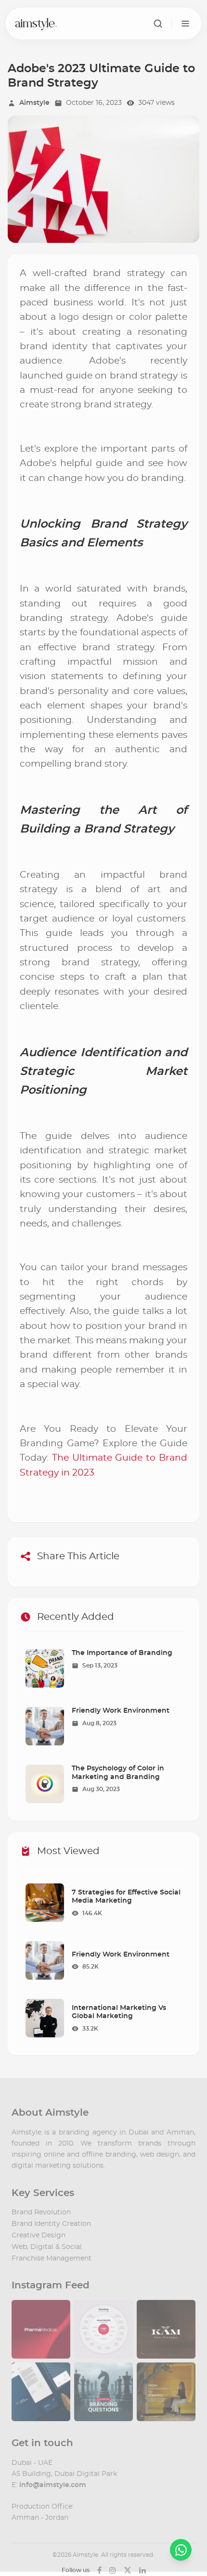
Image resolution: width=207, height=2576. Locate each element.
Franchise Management (52, 2259)
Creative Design (39, 2235)
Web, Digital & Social (47, 2247)
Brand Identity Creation (51, 2224)
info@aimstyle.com (53, 2485)
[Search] (158, 24)
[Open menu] (185, 24)
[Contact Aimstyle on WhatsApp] (181, 2550)
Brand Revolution (41, 2212)
